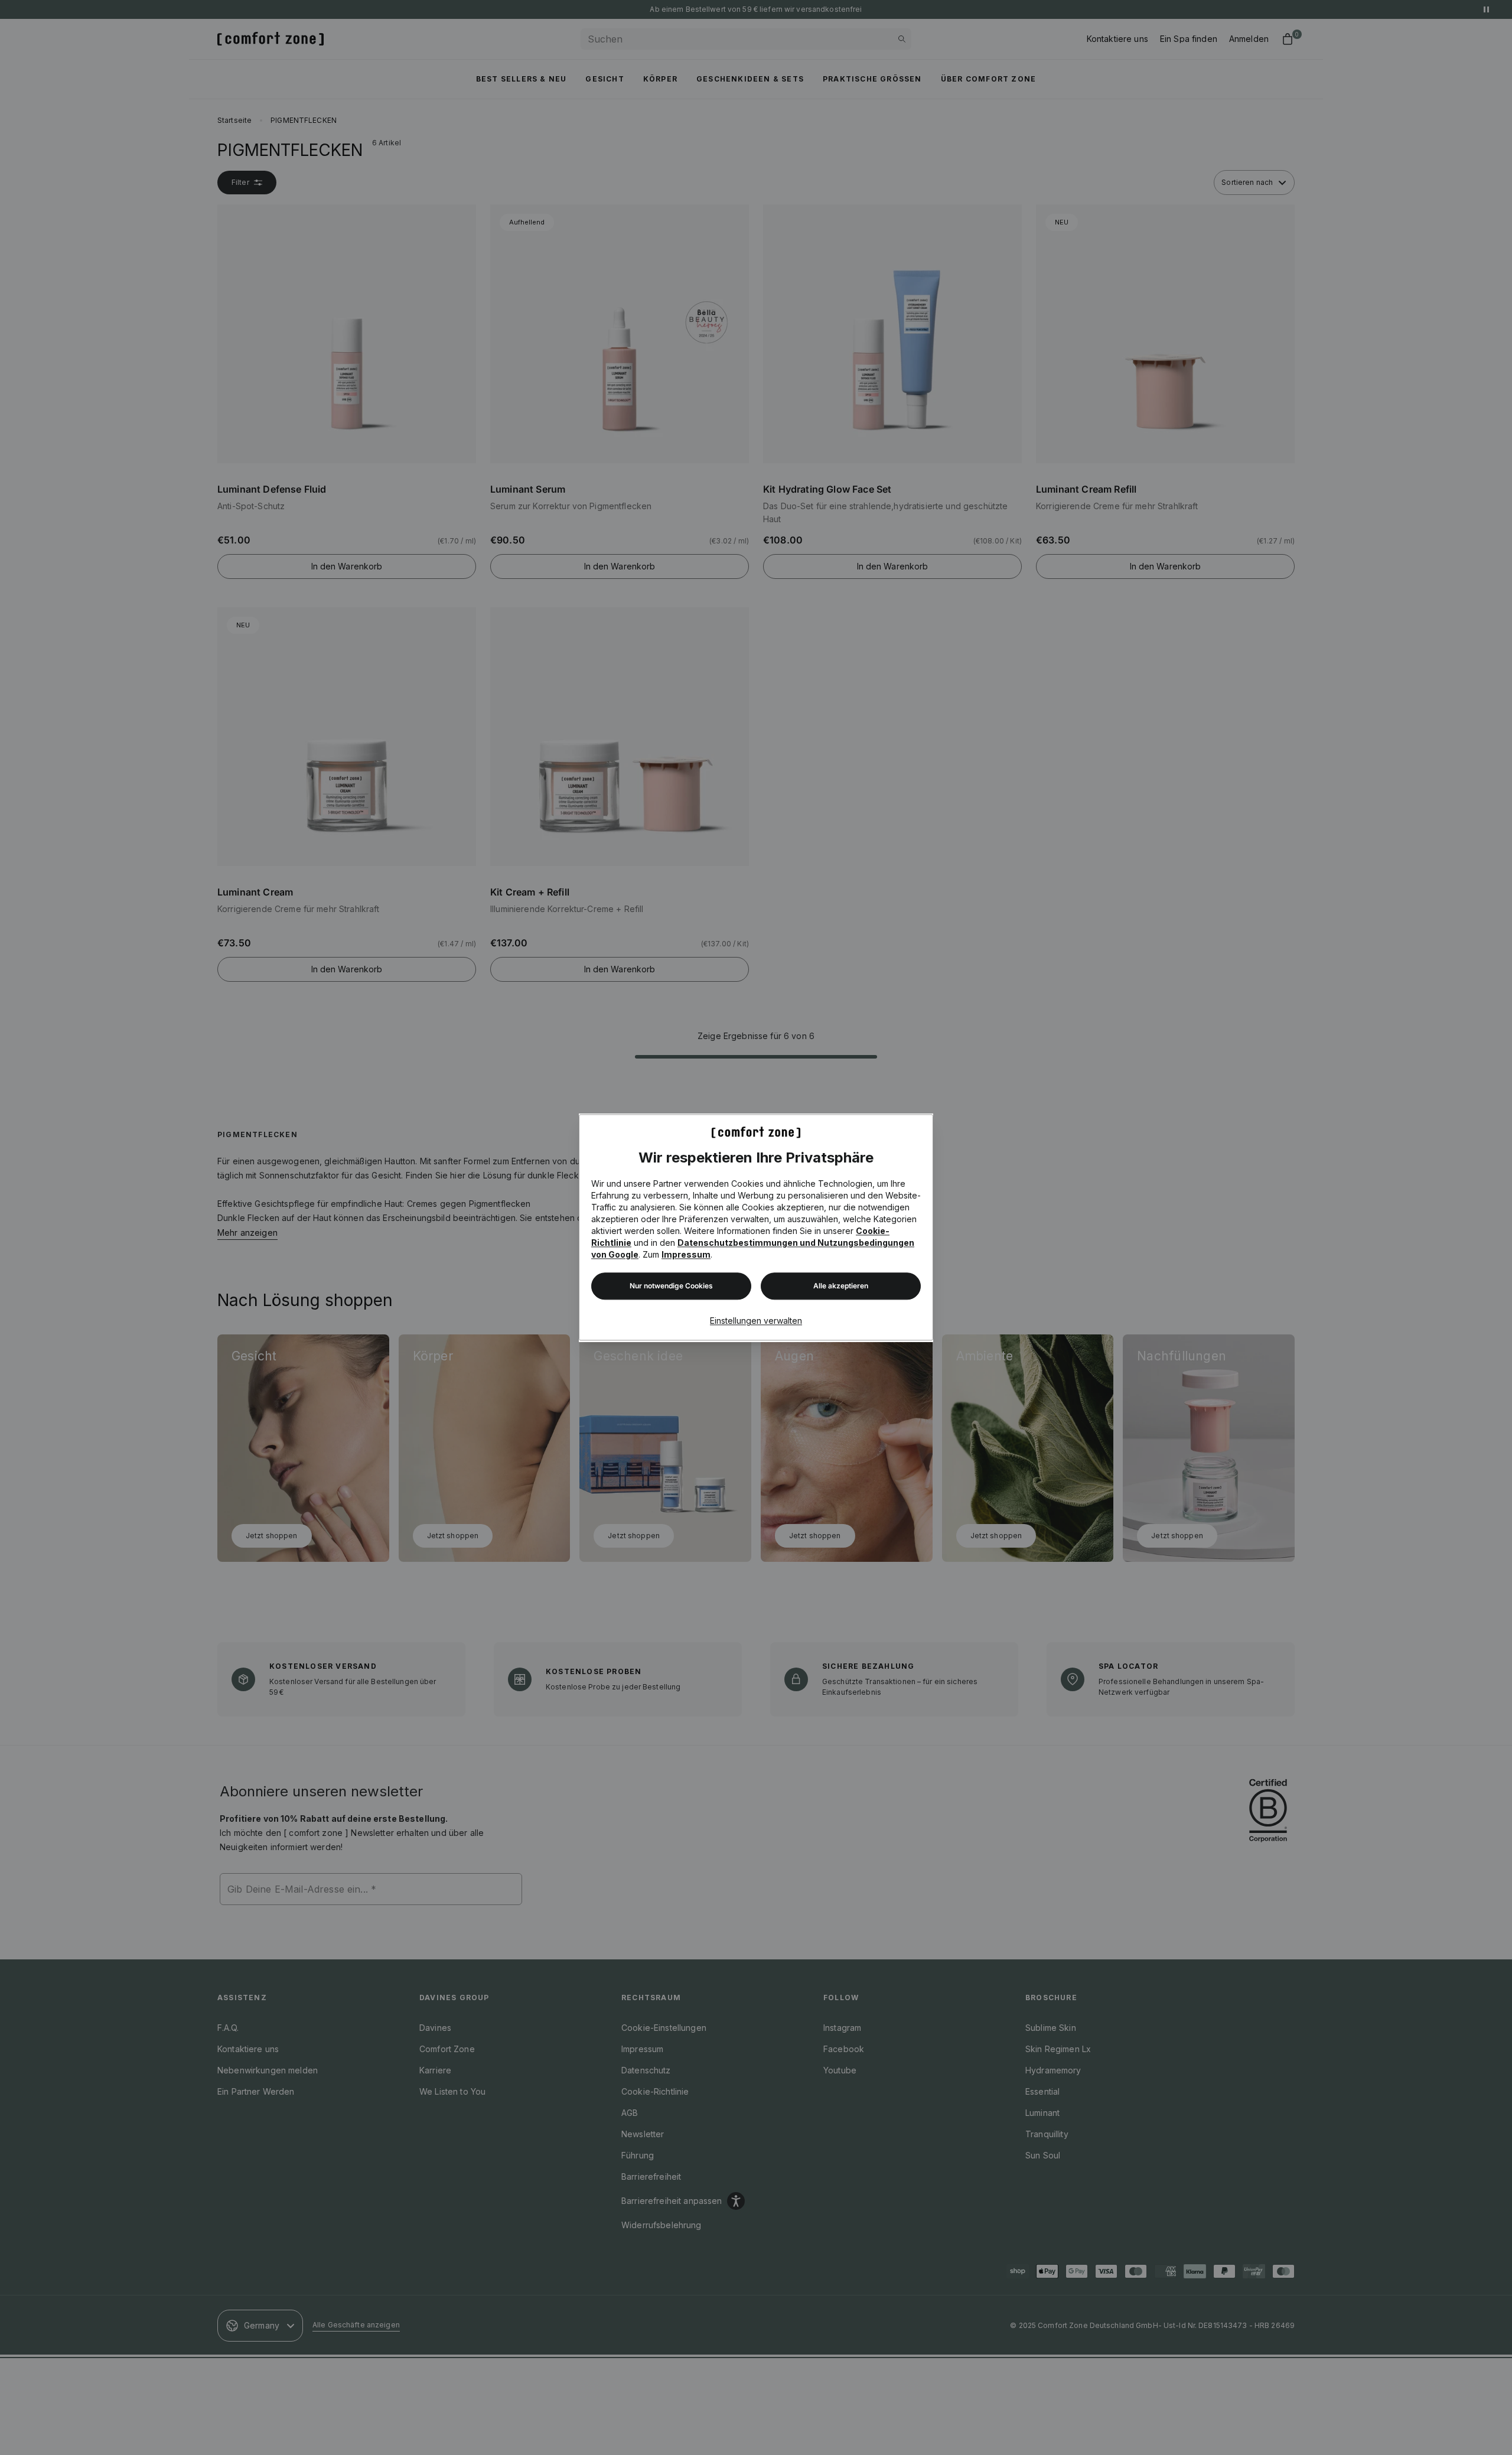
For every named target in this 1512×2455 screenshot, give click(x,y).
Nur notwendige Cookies (671, 1286)
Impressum (686, 1255)
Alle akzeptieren (841, 1286)
